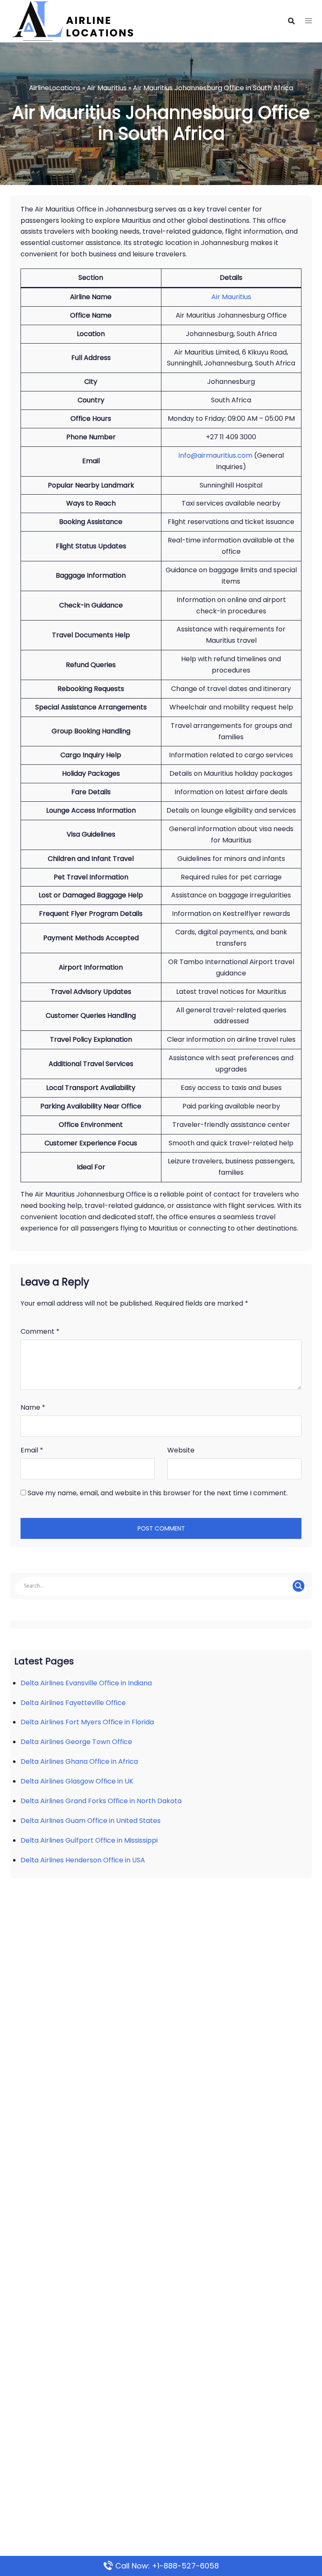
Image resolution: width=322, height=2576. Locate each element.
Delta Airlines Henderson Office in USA (83, 1860)
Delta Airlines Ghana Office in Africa (79, 1761)
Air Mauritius (107, 88)
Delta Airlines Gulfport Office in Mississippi (89, 1840)
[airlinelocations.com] (73, 20)
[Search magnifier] (299, 1586)
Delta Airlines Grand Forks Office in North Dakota (101, 1801)
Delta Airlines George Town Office (76, 1742)
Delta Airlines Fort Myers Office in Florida (87, 1722)
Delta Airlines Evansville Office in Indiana (86, 1683)
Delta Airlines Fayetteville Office (73, 1703)
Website (181, 1450)
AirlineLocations (55, 88)
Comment (40, 1331)
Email (32, 1450)
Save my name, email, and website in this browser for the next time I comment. (158, 1493)
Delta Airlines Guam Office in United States (91, 1821)
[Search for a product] (291, 21)
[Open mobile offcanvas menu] (309, 21)
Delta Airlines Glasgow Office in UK (77, 1781)
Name (33, 1407)
